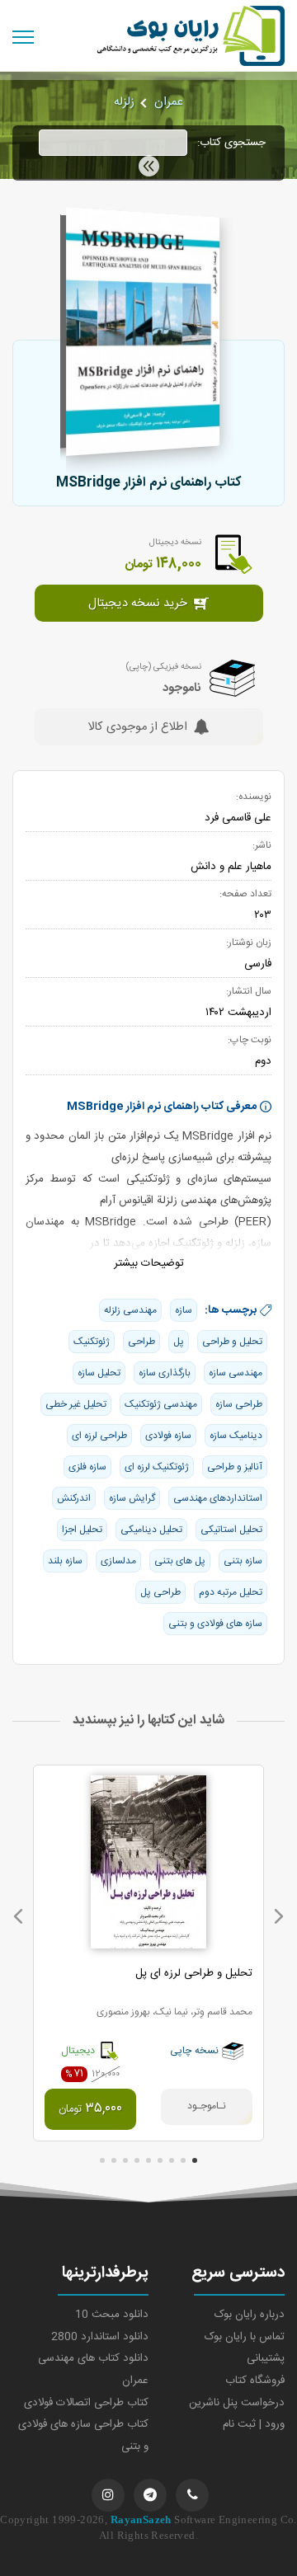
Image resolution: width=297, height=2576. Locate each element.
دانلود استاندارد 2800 (100, 2337)
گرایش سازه (132, 1498)
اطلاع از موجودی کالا (137, 728)
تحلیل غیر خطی (76, 1404)
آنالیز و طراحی (235, 1467)
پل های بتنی (180, 1561)
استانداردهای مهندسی (218, 1498)
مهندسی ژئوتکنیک (161, 1404)
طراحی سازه (239, 1404)
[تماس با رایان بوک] (192, 2495)
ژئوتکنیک (92, 1342)
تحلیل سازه (99, 1373)
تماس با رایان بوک (245, 2337)
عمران (169, 102)
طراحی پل (160, 1592)
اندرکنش (74, 1498)
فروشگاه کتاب (255, 2381)
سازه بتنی (243, 1561)
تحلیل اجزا (82, 1530)
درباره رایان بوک (250, 2315)
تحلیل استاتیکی (231, 1530)
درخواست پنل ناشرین (237, 2403)
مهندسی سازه (236, 1373)
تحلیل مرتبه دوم (231, 1592)
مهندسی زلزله (130, 1310)
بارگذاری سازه (165, 1373)
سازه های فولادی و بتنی (215, 1624)
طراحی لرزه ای (99, 1436)
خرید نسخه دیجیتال (138, 604)
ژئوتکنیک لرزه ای (157, 1467)
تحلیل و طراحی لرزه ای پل (194, 1973)
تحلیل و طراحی (232, 1342)
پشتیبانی (266, 2358)
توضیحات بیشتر (149, 1263)
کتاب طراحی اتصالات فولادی (86, 2403)
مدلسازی (118, 1561)
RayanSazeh (141, 2520)
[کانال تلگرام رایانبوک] (150, 2495)
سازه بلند (65, 1561)
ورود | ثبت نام (254, 2424)
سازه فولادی (168, 1436)
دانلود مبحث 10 (112, 2315)
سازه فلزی (87, 1467)
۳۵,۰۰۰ (90, 2109)
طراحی (141, 1342)
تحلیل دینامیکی (151, 1530)
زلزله (124, 102)
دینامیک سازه (236, 1436)
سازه (184, 1310)
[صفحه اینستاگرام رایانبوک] (108, 2495)
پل (179, 1342)
